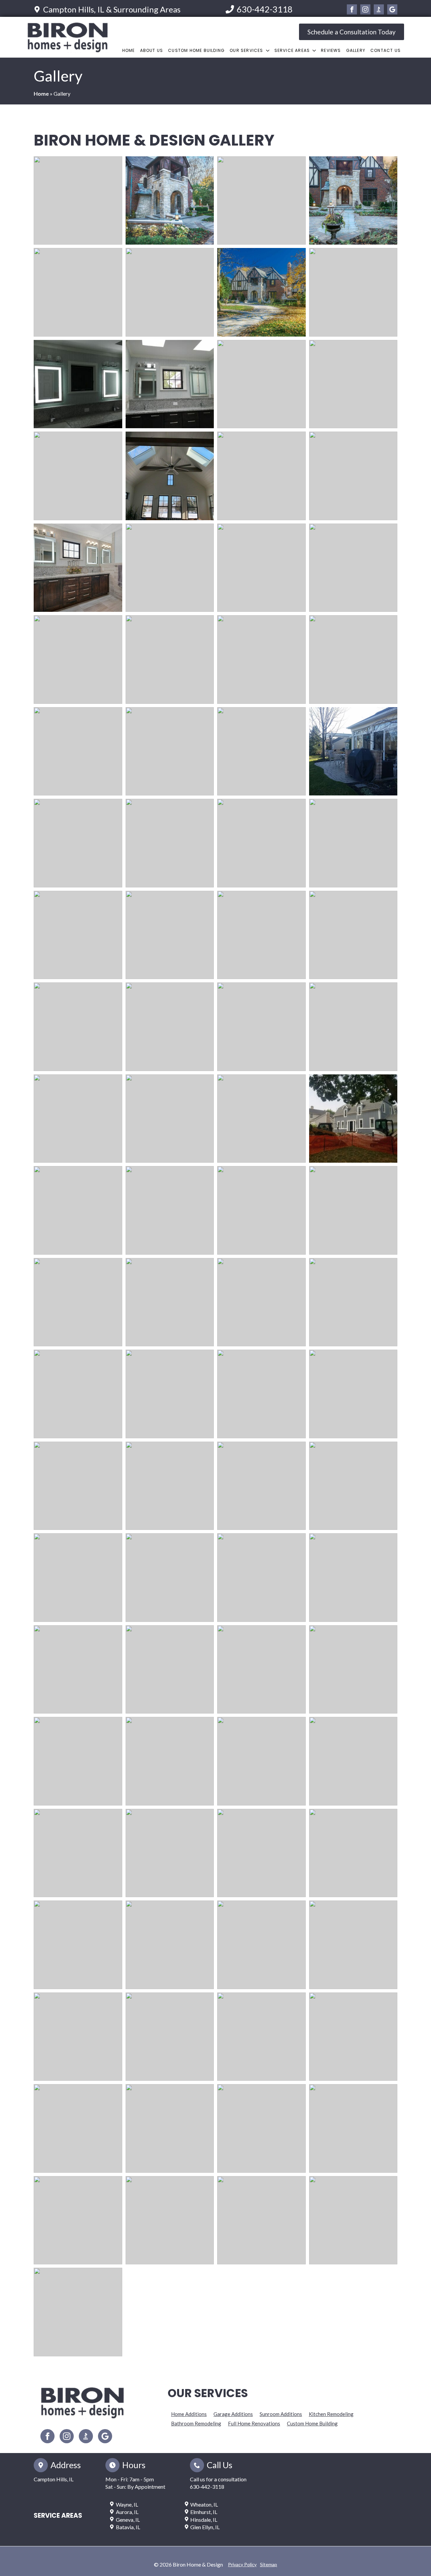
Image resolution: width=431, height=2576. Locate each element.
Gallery (356, 50)
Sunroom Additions (281, 2414)
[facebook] (352, 9)
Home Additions (189, 2414)
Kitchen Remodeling (331, 2414)
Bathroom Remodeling (196, 2423)
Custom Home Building (196, 50)
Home (129, 50)
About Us (152, 50)
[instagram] (365, 9)
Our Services (246, 50)
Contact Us (386, 50)
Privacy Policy (242, 2564)
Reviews (331, 50)
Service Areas (292, 50)
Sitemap (269, 2564)
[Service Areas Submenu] (314, 51)
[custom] (379, 9)
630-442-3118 (207, 2487)
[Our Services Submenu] (268, 51)
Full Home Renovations (254, 2423)
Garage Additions (233, 2414)
